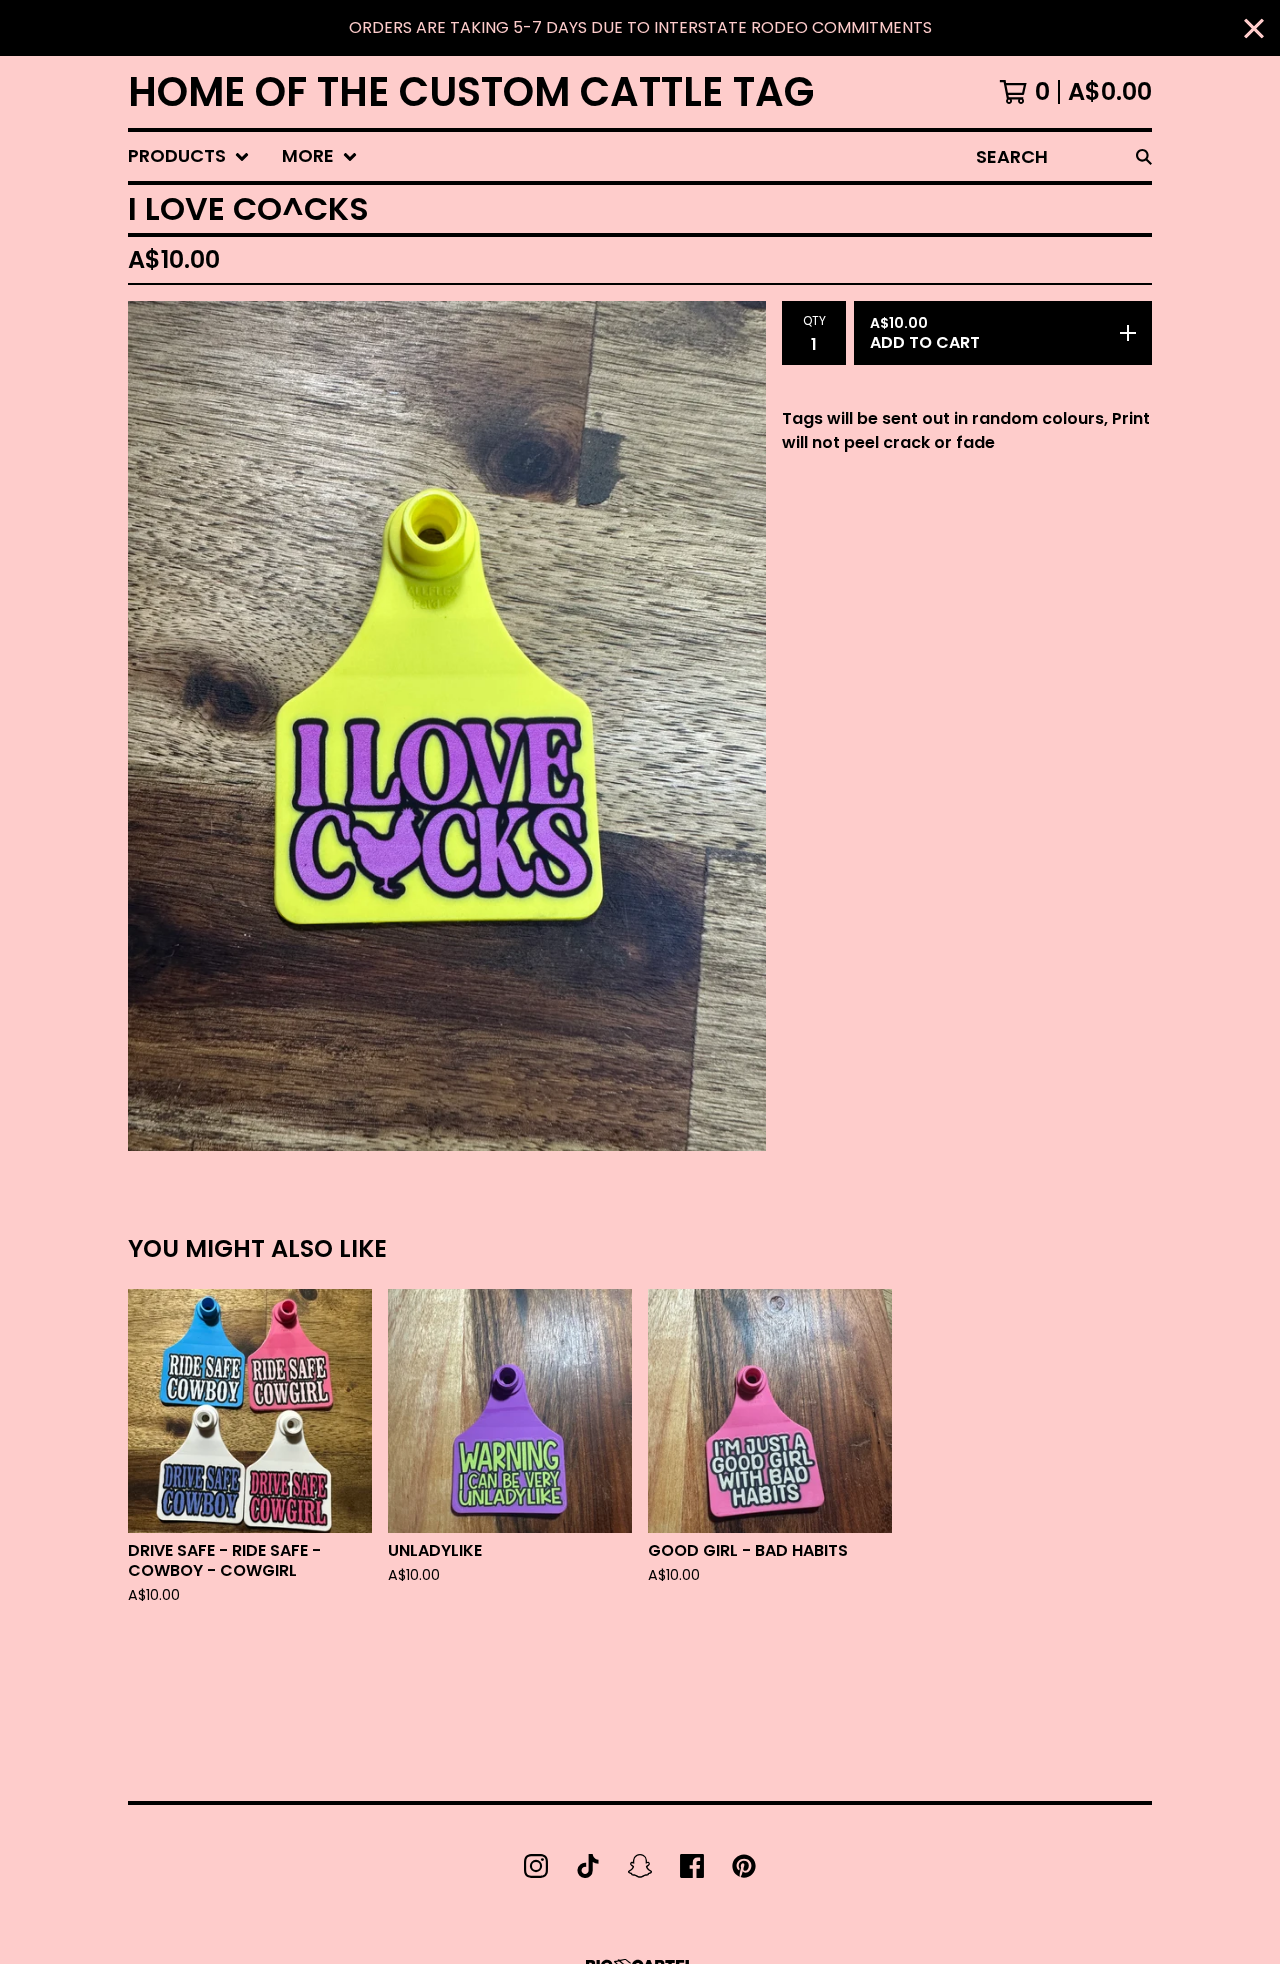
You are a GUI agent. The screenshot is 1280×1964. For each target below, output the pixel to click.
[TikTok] (588, 1866)
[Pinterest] (744, 1866)
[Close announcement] (1254, 28)
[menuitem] (189, 156)
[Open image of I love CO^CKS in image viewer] (447, 726)
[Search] (1144, 156)
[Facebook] (692, 1866)
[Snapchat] (640, 1866)
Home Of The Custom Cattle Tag (471, 92)
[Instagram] (536, 1866)
